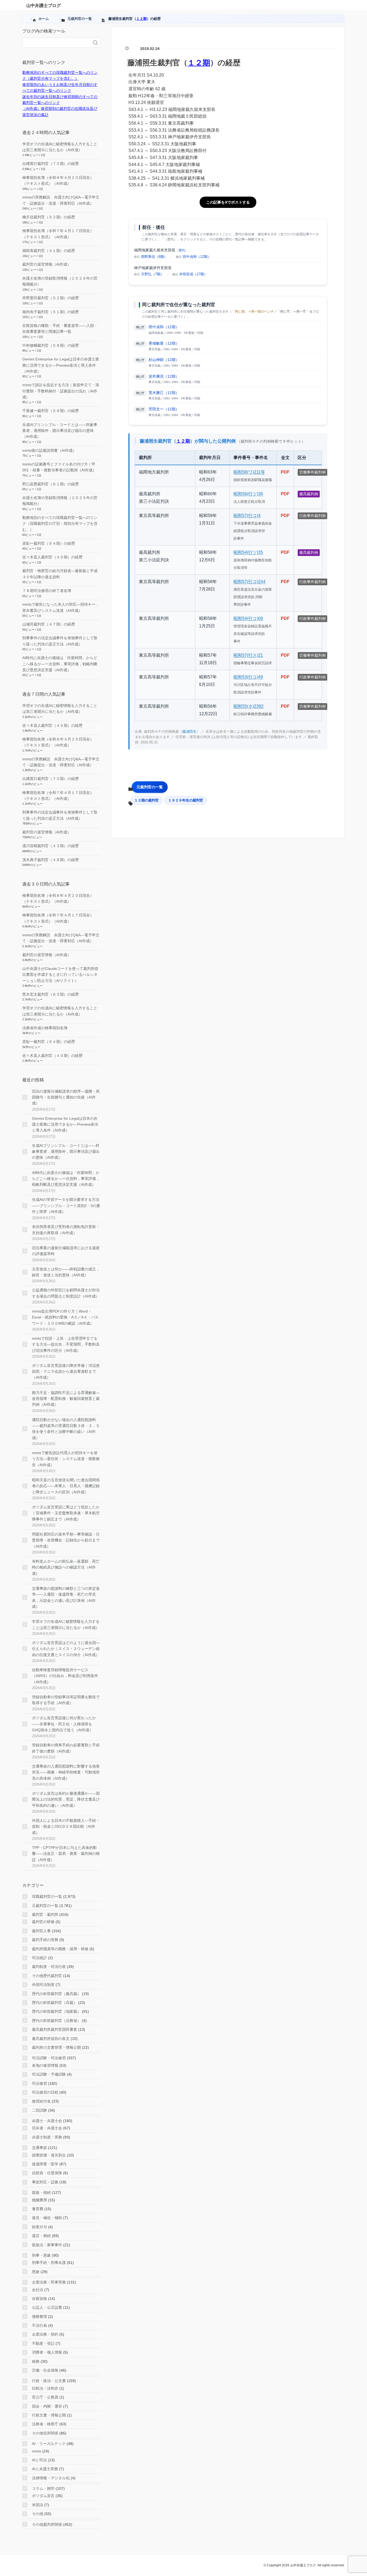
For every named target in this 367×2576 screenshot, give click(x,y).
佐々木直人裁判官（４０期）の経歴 (52, 557)
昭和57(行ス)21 (248, 655)
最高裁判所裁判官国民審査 (55, 2029)
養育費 (38, 2209)
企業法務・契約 (45, 2334)
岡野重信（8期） (154, 257)
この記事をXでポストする (228, 202)
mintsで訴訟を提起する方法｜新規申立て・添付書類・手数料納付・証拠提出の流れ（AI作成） (61, 391)
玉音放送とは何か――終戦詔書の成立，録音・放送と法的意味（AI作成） (66, 1272)
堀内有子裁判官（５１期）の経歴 (51, 312)
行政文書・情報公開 (49, 2415)
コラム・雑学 (43, 2488)
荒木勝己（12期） (164, 393)
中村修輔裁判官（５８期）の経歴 (51, 345)
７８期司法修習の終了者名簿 (47, 591)
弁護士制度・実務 (47, 2137)
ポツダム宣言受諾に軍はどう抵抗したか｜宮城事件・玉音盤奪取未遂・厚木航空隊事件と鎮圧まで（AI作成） (66, 1513)
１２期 (141, 19)
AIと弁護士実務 (45, 2469)
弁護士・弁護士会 (47, 2121)
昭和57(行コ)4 (247, 516)
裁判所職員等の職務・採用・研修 (60, 1949)
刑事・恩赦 (41, 2255)
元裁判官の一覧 (150, 787)
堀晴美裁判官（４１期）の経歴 (49, 251)
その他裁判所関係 (47, 2524)
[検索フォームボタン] (95, 43)
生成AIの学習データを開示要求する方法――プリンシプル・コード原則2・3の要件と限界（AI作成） (66, 1206)
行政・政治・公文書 (49, 2381)
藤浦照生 (189, 731)
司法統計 (39, 1958)
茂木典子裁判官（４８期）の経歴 (51, 860)
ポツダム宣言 (43, 2496)
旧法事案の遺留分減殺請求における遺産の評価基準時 (66, 1251)
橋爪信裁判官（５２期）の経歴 (49, 217)
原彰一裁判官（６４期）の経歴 (49, 543)
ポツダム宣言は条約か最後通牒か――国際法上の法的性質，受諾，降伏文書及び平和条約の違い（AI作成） (66, 1799)
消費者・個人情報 (47, 2352)
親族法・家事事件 (47, 2245)
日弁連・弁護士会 (47, 2128)
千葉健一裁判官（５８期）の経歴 (51, 411)
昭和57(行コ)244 (249, 582)
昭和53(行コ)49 (248, 677)
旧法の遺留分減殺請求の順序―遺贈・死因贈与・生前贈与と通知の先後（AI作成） (66, 1097)
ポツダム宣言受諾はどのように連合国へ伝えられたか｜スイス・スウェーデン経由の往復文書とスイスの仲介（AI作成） (66, 1649)
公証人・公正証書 (47, 2307)
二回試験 (39, 2110)
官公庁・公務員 (45, 2397)
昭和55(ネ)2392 (249, 706)
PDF (285, 472)
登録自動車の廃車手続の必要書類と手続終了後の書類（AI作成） (66, 1748)
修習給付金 (41, 2101)
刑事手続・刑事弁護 (49, 2263)
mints (37, 2451)
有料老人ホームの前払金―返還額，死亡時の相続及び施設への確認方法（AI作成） (66, 1567)
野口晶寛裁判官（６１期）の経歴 (51, 484)
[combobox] (56, 43)
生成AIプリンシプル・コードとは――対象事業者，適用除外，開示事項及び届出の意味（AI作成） (60, 431)
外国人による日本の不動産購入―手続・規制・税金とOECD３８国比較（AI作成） (66, 1827)
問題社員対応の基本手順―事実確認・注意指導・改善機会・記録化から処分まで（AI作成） (66, 1540)
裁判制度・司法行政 (49, 1967)
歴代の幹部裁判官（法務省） (56, 2021)
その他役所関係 (45, 2433)
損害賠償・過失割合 (49, 2155)
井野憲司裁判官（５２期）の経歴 (51, 298)
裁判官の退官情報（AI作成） (47, 264)
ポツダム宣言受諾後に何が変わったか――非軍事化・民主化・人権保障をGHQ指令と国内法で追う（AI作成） (64, 1724)
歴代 (182, 250)
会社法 (38, 2290)
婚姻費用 (39, 2200)
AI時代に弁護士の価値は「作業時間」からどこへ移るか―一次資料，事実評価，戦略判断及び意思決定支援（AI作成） (60, 664)
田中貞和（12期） (197, 257)
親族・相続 (41, 2192)
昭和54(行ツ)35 (248, 552)
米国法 (38, 2505)
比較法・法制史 (45, 2388)
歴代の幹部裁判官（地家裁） (56, 2011)
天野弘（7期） (152, 274)
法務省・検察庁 (45, 2424)
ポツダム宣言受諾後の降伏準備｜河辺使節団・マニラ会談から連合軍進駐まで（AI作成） (66, 1372)
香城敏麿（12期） (164, 343)
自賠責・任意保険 (47, 2173)
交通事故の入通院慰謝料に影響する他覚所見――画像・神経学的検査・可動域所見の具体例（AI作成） (66, 1772)
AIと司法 (39, 2460)
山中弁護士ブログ (44, 6)
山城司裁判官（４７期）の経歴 (49, 624)
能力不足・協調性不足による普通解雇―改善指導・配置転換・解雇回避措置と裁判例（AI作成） (66, 1399)
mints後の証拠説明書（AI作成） (49, 450)
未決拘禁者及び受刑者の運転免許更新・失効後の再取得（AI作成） (66, 1230)
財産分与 (39, 2227)
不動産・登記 (43, 2343)
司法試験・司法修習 (49, 2058)
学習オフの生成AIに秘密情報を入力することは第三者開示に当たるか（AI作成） (66, 1624)
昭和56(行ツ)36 (248, 494)
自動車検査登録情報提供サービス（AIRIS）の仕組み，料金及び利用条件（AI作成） (65, 1676)
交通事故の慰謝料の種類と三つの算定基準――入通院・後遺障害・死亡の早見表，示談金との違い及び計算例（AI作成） (66, 1597)
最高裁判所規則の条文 (51, 2039)
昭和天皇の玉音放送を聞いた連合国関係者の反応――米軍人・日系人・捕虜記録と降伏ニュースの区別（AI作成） (66, 1486)
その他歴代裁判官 (47, 1976)
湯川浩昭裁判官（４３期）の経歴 (51, 846)
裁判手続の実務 (45, 1940)
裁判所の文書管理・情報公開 (56, 2047)
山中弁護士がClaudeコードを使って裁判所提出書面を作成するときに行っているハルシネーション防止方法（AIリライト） (60, 975)
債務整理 (39, 2317)
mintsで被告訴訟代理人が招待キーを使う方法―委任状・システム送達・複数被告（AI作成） (66, 1459)
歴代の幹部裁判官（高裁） (55, 2003)
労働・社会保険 (45, 2370)
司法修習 (39, 2083)
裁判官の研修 (43, 1922)
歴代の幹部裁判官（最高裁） (56, 1994)
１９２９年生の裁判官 (186, 800)
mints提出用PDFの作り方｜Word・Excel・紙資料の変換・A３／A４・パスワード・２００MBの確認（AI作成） (65, 1317)
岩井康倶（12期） (164, 376)
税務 (36, 2361)
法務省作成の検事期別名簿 (45, 1028)
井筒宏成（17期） (193, 274)
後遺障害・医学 (45, 2164)
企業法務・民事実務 (49, 2282)
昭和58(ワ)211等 (249, 472)
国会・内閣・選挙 (47, 2406)
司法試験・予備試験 (49, 2074)
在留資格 (39, 2299)
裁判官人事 (41, 1931)
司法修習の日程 (45, 2092)
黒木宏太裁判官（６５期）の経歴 (51, 994)
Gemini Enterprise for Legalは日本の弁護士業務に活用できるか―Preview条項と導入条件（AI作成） (61, 365)
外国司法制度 (43, 1985)
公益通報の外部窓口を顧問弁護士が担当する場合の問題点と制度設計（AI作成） (66, 1293)
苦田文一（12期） (164, 409)
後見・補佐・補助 (47, 2218)
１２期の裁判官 (147, 800)
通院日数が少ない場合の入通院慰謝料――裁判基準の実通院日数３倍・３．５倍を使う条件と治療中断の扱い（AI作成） (66, 1429)
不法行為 (39, 2325)
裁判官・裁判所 (45, 1914)
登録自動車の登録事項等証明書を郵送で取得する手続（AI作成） (66, 1700)
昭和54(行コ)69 (248, 618)
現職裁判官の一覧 (47, 1896)
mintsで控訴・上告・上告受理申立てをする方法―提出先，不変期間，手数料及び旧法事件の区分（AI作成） (66, 1344)
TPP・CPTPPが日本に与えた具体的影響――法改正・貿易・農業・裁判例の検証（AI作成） (66, 1854)
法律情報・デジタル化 (51, 2478)
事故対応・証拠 (45, 2182)
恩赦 (36, 2272)
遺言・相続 (41, 2236)
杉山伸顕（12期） (164, 360)
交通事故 (39, 2148)
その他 (38, 2514)
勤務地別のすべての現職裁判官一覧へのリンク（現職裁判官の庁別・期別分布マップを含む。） (60, 524)
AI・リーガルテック (49, 2444)
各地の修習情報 (45, 2065)
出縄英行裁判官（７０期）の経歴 (51, 164)
